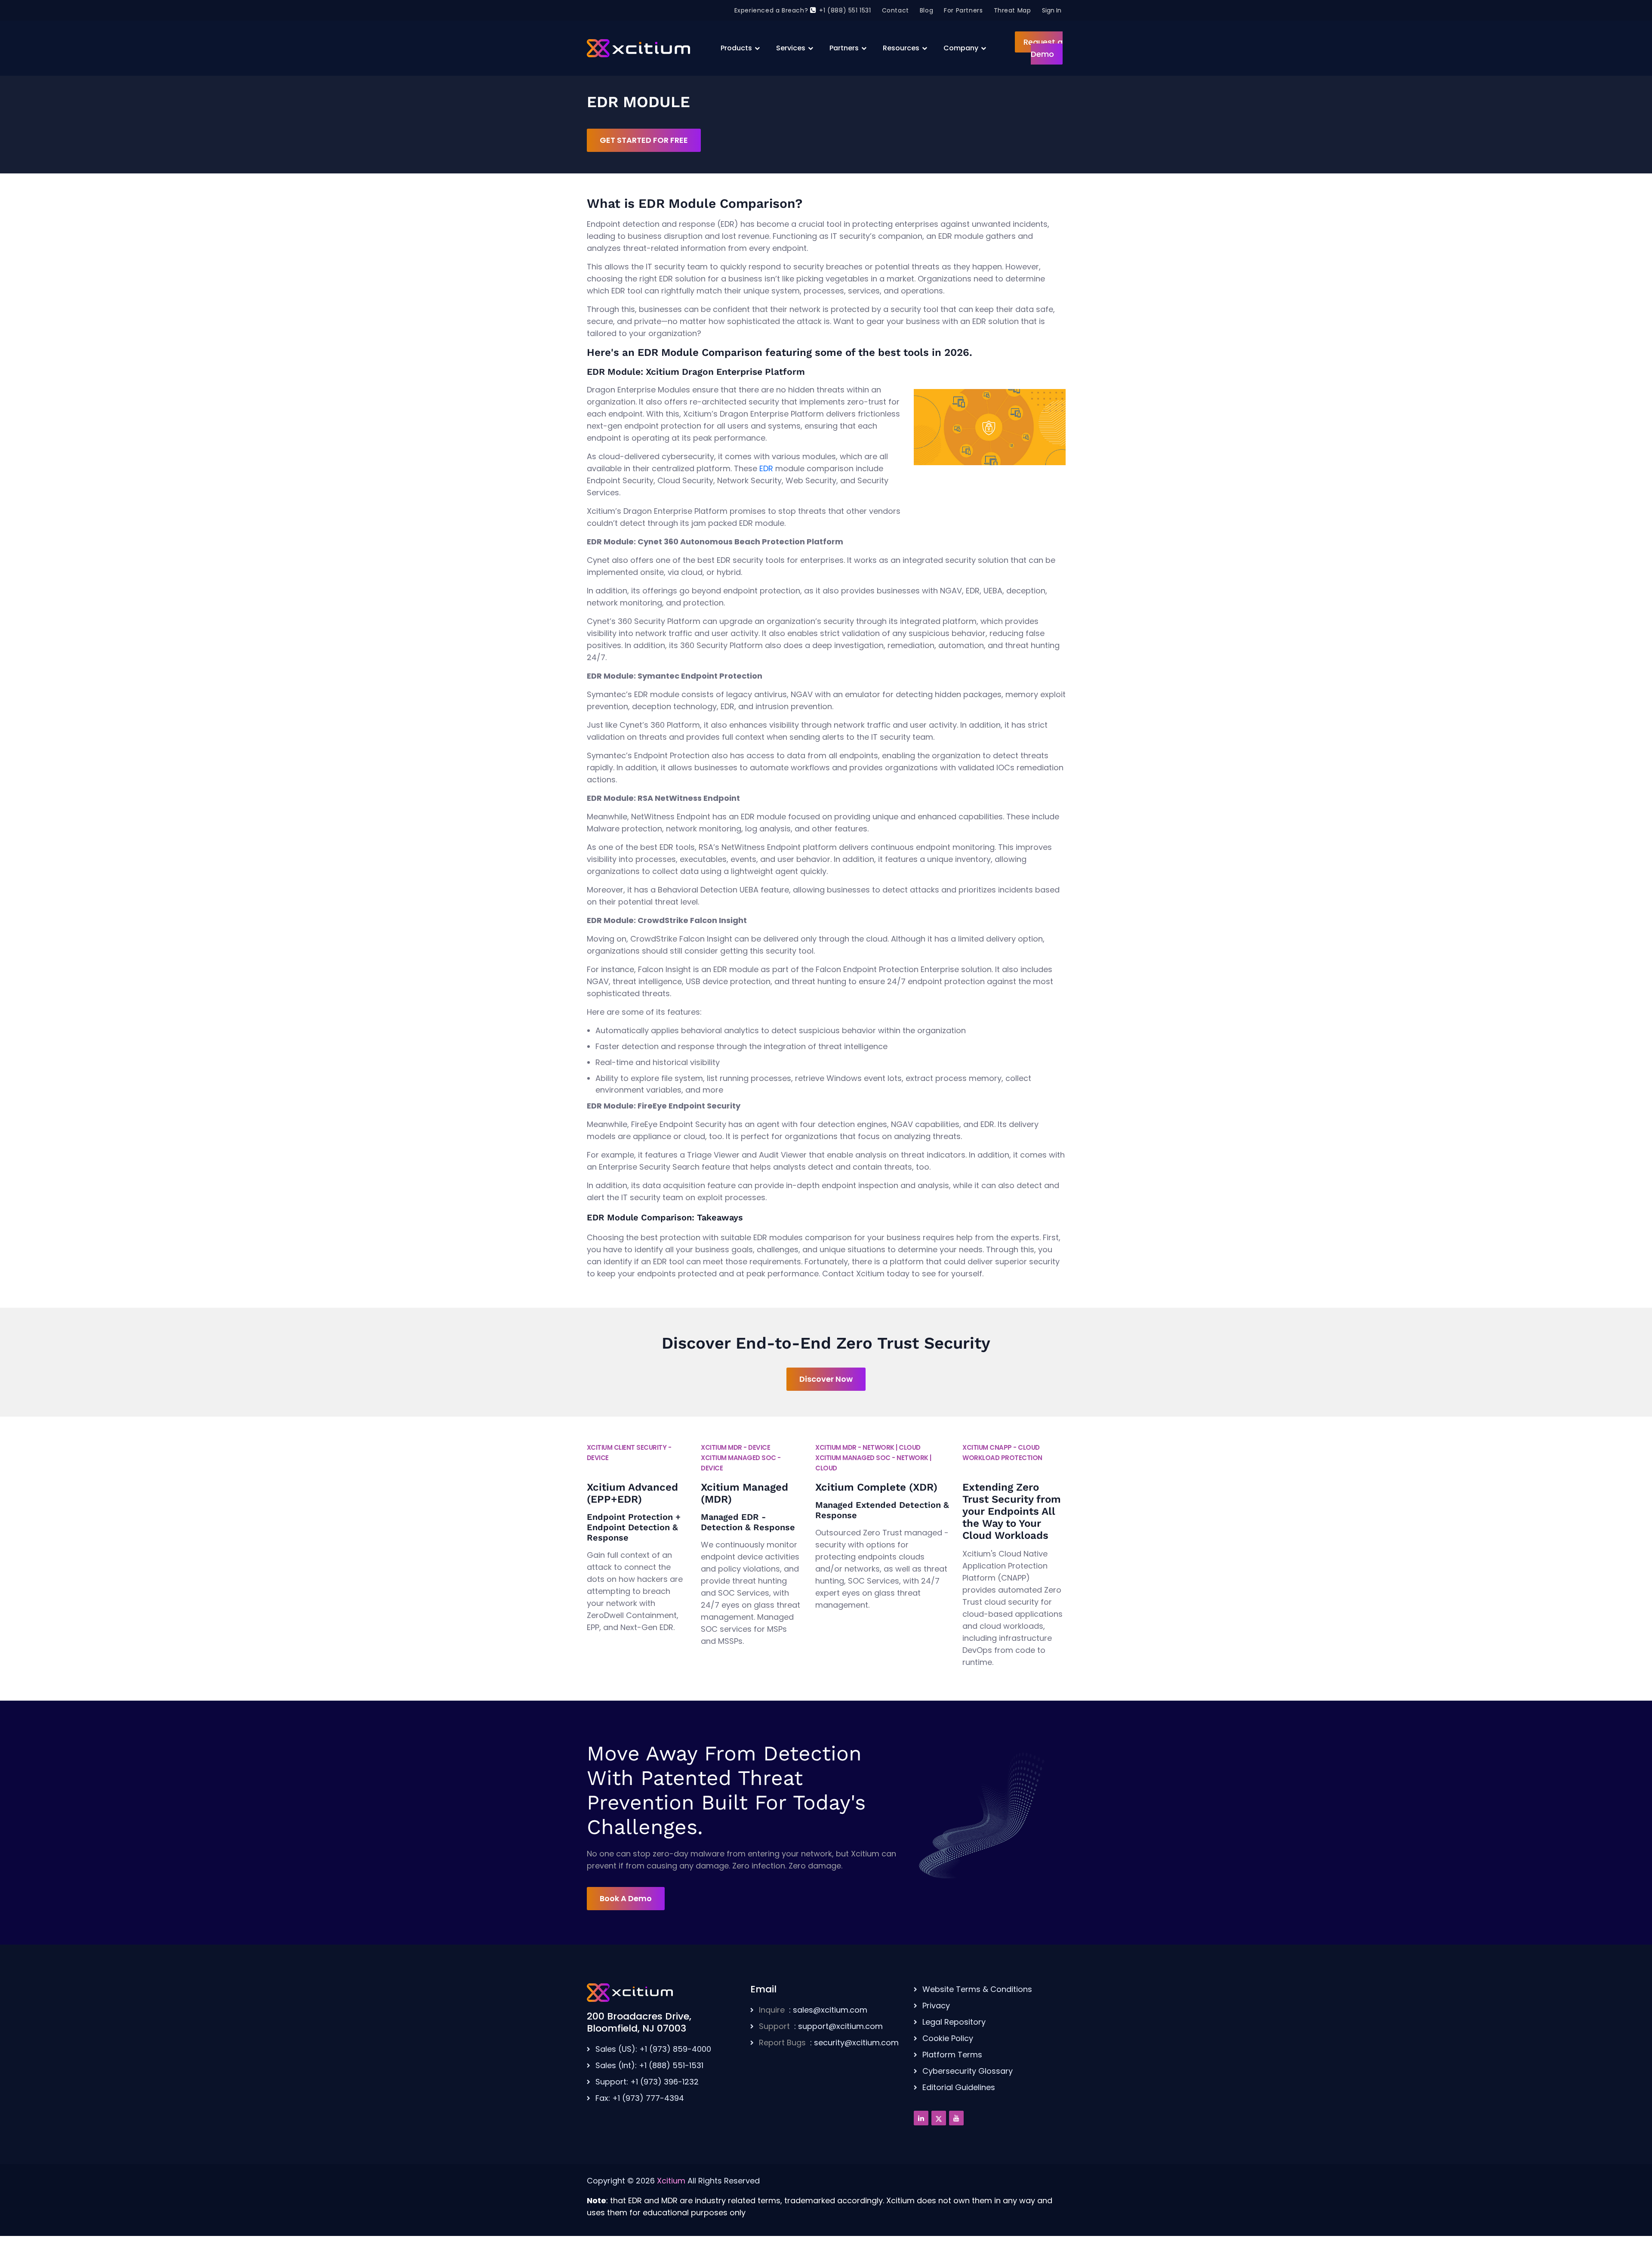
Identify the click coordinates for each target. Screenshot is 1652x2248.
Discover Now (826, 1379)
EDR (766, 468)
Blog (926, 10)
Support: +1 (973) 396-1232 (647, 2082)
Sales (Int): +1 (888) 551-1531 (649, 2065)
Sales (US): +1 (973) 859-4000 (653, 2049)
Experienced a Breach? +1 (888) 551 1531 (803, 10)
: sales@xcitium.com (813, 2010)
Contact (895, 10)
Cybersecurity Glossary (968, 2071)
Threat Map (1012, 10)
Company (961, 48)
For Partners (963, 10)
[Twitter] (939, 2118)
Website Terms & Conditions (977, 1989)
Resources (901, 48)
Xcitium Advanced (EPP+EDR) (632, 1493)
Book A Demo (626, 1898)
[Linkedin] (921, 2118)
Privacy (936, 2006)
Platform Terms (952, 2055)
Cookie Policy (948, 2038)
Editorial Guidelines (959, 2087)
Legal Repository (954, 2022)
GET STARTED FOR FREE (644, 140)
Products (736, 48)
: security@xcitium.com (829, 2043)
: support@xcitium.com (821, 2026)
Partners (844, 48)
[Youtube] (956, 2118)
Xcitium (671, 2181)
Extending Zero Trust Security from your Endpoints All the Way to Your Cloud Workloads (1012, 1511)
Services (791, 48)
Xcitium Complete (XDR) (876, 1487)
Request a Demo (1043, 48)
